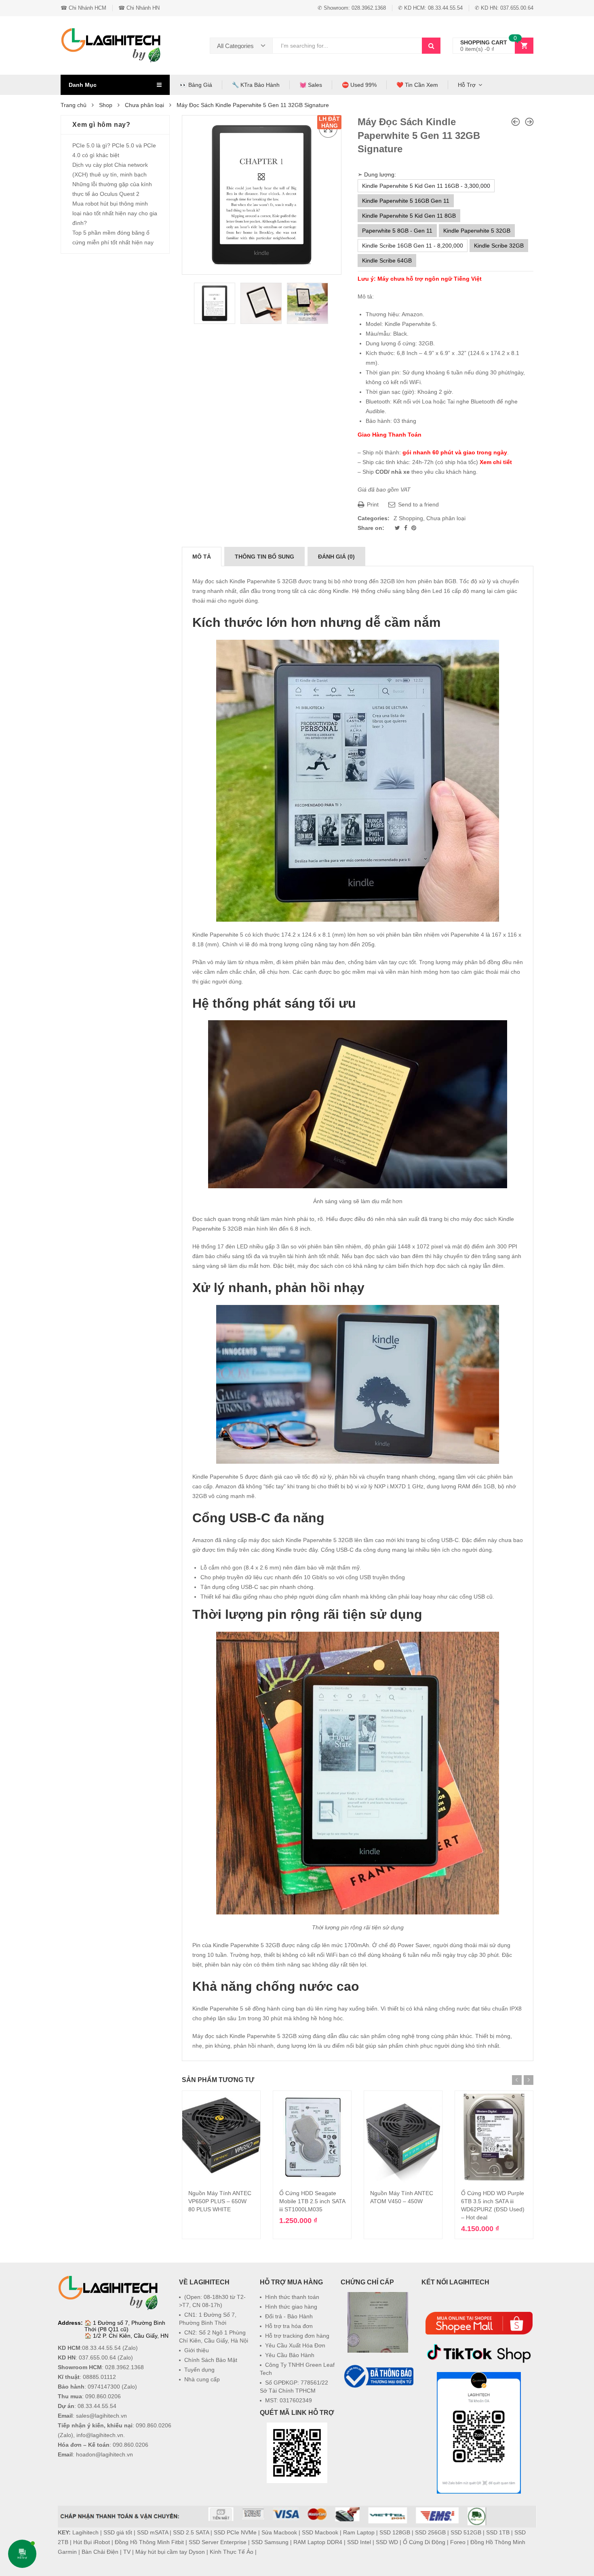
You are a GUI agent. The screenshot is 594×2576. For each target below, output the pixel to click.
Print (372, 504)
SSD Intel (359, 2542)
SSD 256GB (430, 2532)
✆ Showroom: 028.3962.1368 (352, 8)
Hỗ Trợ (467, 85)
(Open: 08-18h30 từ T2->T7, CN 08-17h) (212, 2301)
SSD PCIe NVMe (235, 2532)
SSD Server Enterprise (218, 2542)
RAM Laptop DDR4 (318, 2542)
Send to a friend (418, 504)
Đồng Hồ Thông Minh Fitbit (149, 2542)
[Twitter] (398, 528)
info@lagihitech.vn (100, 2435)
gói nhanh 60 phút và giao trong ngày (455, 452)
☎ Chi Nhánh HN (139, 8)
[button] (378, 2409)
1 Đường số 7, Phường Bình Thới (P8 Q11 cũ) (125, 2326)
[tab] (202, 557)
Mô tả (202, 557)
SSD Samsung (270, 2542)
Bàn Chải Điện (100, 2552)
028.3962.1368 (124, 2367)
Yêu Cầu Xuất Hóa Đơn (295, 2345)
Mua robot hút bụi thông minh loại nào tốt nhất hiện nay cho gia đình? (115, 213)
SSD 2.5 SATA (191, 2532)
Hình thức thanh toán (292, 2297)
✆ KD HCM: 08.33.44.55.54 (430, 8)
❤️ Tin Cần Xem (417, 85)
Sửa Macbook (279, 2532)
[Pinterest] (414, 528)
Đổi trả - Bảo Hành (289, 2316)
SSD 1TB (498, 2532)
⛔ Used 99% (359, 85)
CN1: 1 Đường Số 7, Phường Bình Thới (208, 2319)
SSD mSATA (153, 2532)
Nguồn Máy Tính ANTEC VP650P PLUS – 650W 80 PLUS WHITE (220, 2201)
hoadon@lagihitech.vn (104, 2454)
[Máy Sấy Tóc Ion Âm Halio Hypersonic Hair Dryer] (529, 122)
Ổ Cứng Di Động (424, 2542)
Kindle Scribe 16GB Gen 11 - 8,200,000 (413, 246)
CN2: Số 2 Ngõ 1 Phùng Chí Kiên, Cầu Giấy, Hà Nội (214, 2336)
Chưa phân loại (144, 105)
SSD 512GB (466, 2532)
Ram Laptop (359, 2532)
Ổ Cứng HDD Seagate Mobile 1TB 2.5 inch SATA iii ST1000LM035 (312, 2201)
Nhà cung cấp (202, 2379)
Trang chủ (74, 105)
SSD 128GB (395, 2532)
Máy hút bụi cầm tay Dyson (170, 2552)
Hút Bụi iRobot (92, 2542)
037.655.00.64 (97, 2357)
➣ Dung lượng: (377, 174)
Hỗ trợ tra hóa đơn (289, 2326)
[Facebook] (407, 528)
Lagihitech (85, 2532)
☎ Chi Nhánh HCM (83, 8)
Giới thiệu (197, 2350)
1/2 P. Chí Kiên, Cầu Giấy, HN (131, 2336)
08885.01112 (99, 2377)
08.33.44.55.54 (101, 2348)
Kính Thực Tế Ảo (232, 2552)
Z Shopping (408, 518)
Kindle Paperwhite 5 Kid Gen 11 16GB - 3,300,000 (426, 186)
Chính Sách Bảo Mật (211, 2360)
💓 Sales (311, 85)
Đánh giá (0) (336, 557)
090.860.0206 (103, 2396)
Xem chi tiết (496, 462)
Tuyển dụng (199, 2370)
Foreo (458, 2542)
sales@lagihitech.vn (101, 2416)
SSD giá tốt (118, 2532)
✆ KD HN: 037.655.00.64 (504, 8)
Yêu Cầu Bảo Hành (290, 2355)
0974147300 (104, 2387)
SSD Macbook (320, 2532)
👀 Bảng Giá (196, 85)
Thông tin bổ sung (264, 557)
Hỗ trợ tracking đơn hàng (297, 2336)
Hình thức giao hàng (291, 2307)
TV (127, 2552)
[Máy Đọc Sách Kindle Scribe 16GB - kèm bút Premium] (516, 122)
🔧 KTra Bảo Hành (256, 85)
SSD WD (387, 2542)
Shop (106, 105)
